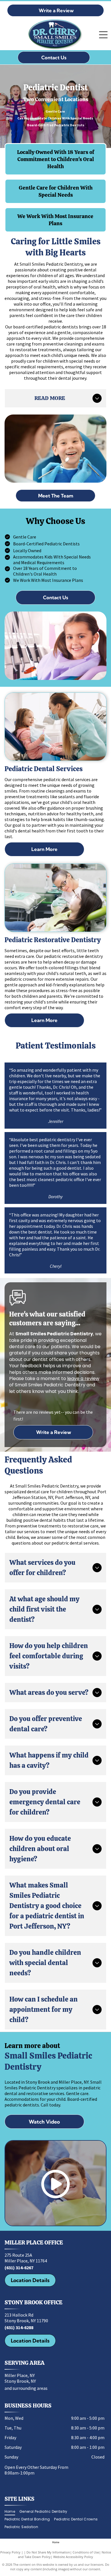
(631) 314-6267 (19, 2268)
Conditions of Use (86, 2552)
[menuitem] (12, 2512)
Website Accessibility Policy (73, 2557)
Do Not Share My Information (48, 2552)
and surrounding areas (26, 2388)
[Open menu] (103, 35)
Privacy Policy (10, 2552)
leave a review (83, 1379)
